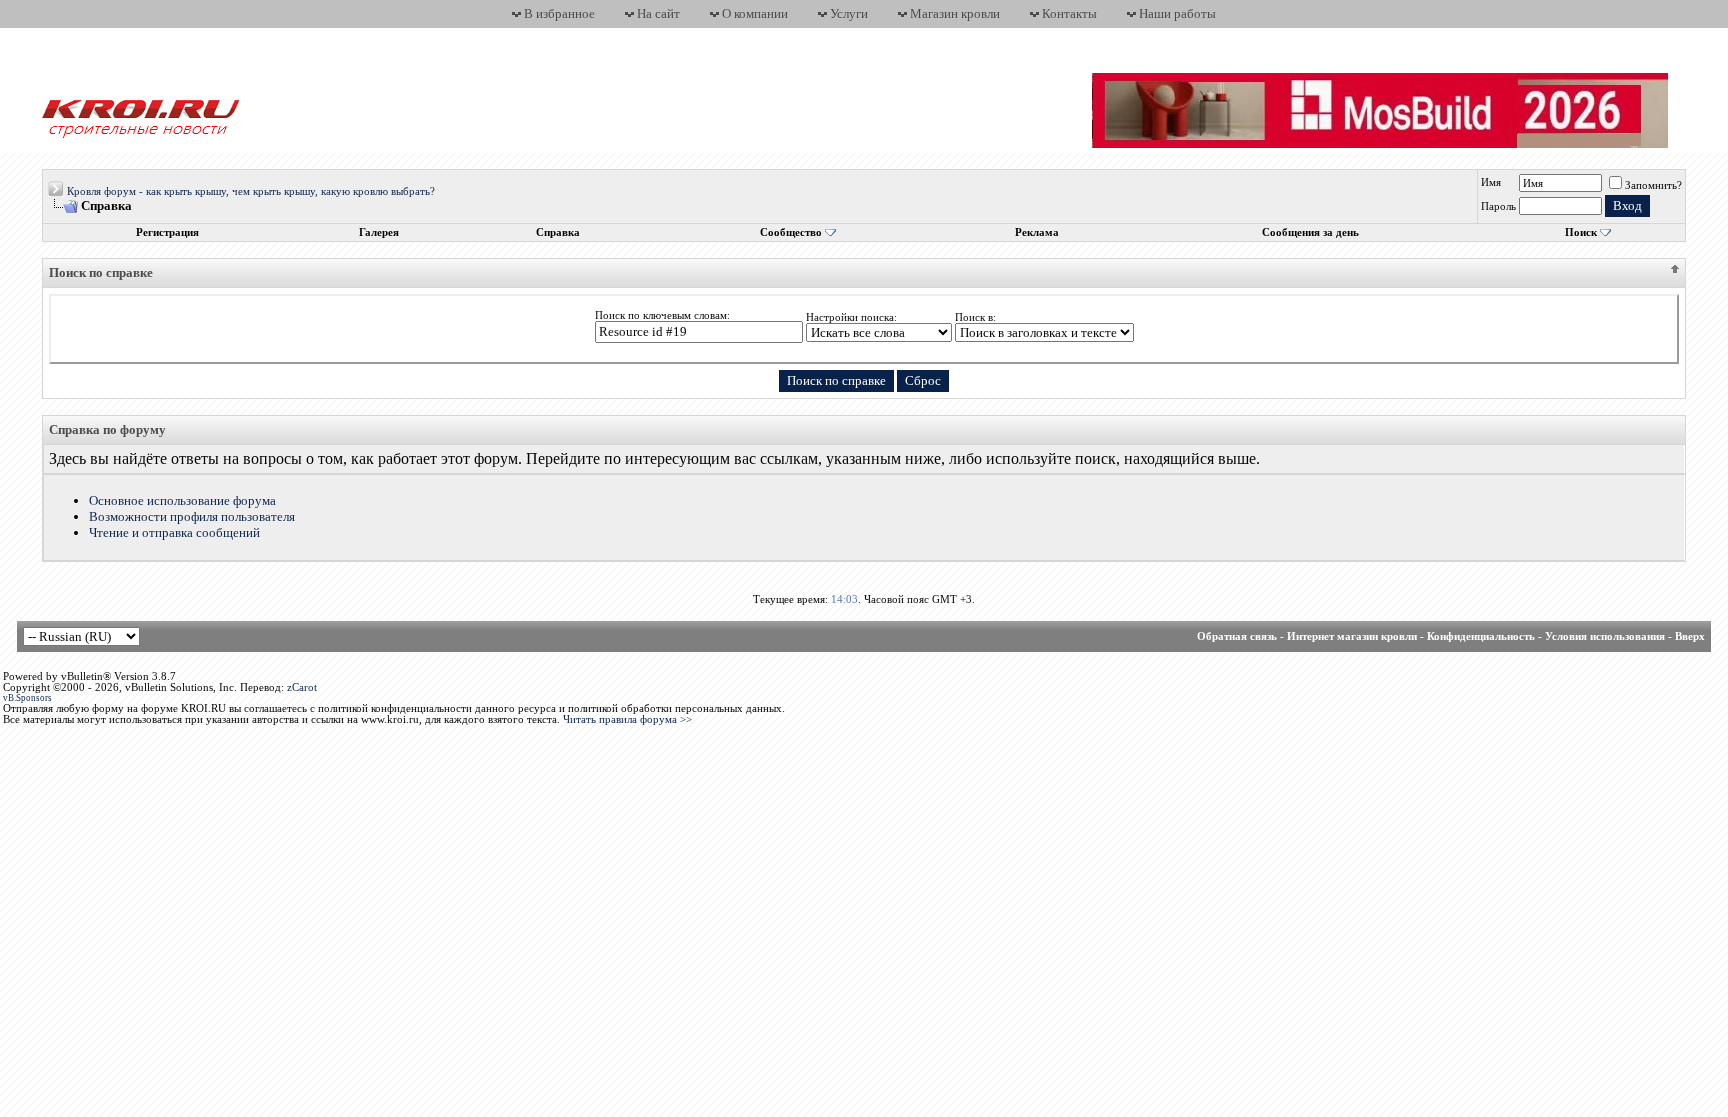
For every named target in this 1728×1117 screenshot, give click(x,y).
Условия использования (1605, 636)
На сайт (658, 13)
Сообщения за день (1310, 232)
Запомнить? (1653, 185)
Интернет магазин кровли (1352, 636)
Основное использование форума (182, 500)
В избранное (559, 13)
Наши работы (1177, 13)
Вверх (1690, 636)
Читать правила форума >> (627, 719)
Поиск (1581, 232)
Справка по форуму (107, 429)
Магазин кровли (955, 13)
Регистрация (167, 232)
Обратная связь (1237, 636)
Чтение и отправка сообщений (174, 532)
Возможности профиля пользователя (192, 516)
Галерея (379, 232)
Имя (1491, 182)
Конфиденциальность (1481, 636)
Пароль (1498, 206)
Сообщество (791, 232)
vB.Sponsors (27, 698)
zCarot (302, 687)
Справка (558, 232)
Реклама (1037, 232)
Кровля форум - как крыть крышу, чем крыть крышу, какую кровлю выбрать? (251, 191)
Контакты (1069, 13)
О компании (755, 13)
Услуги (849, 13)
